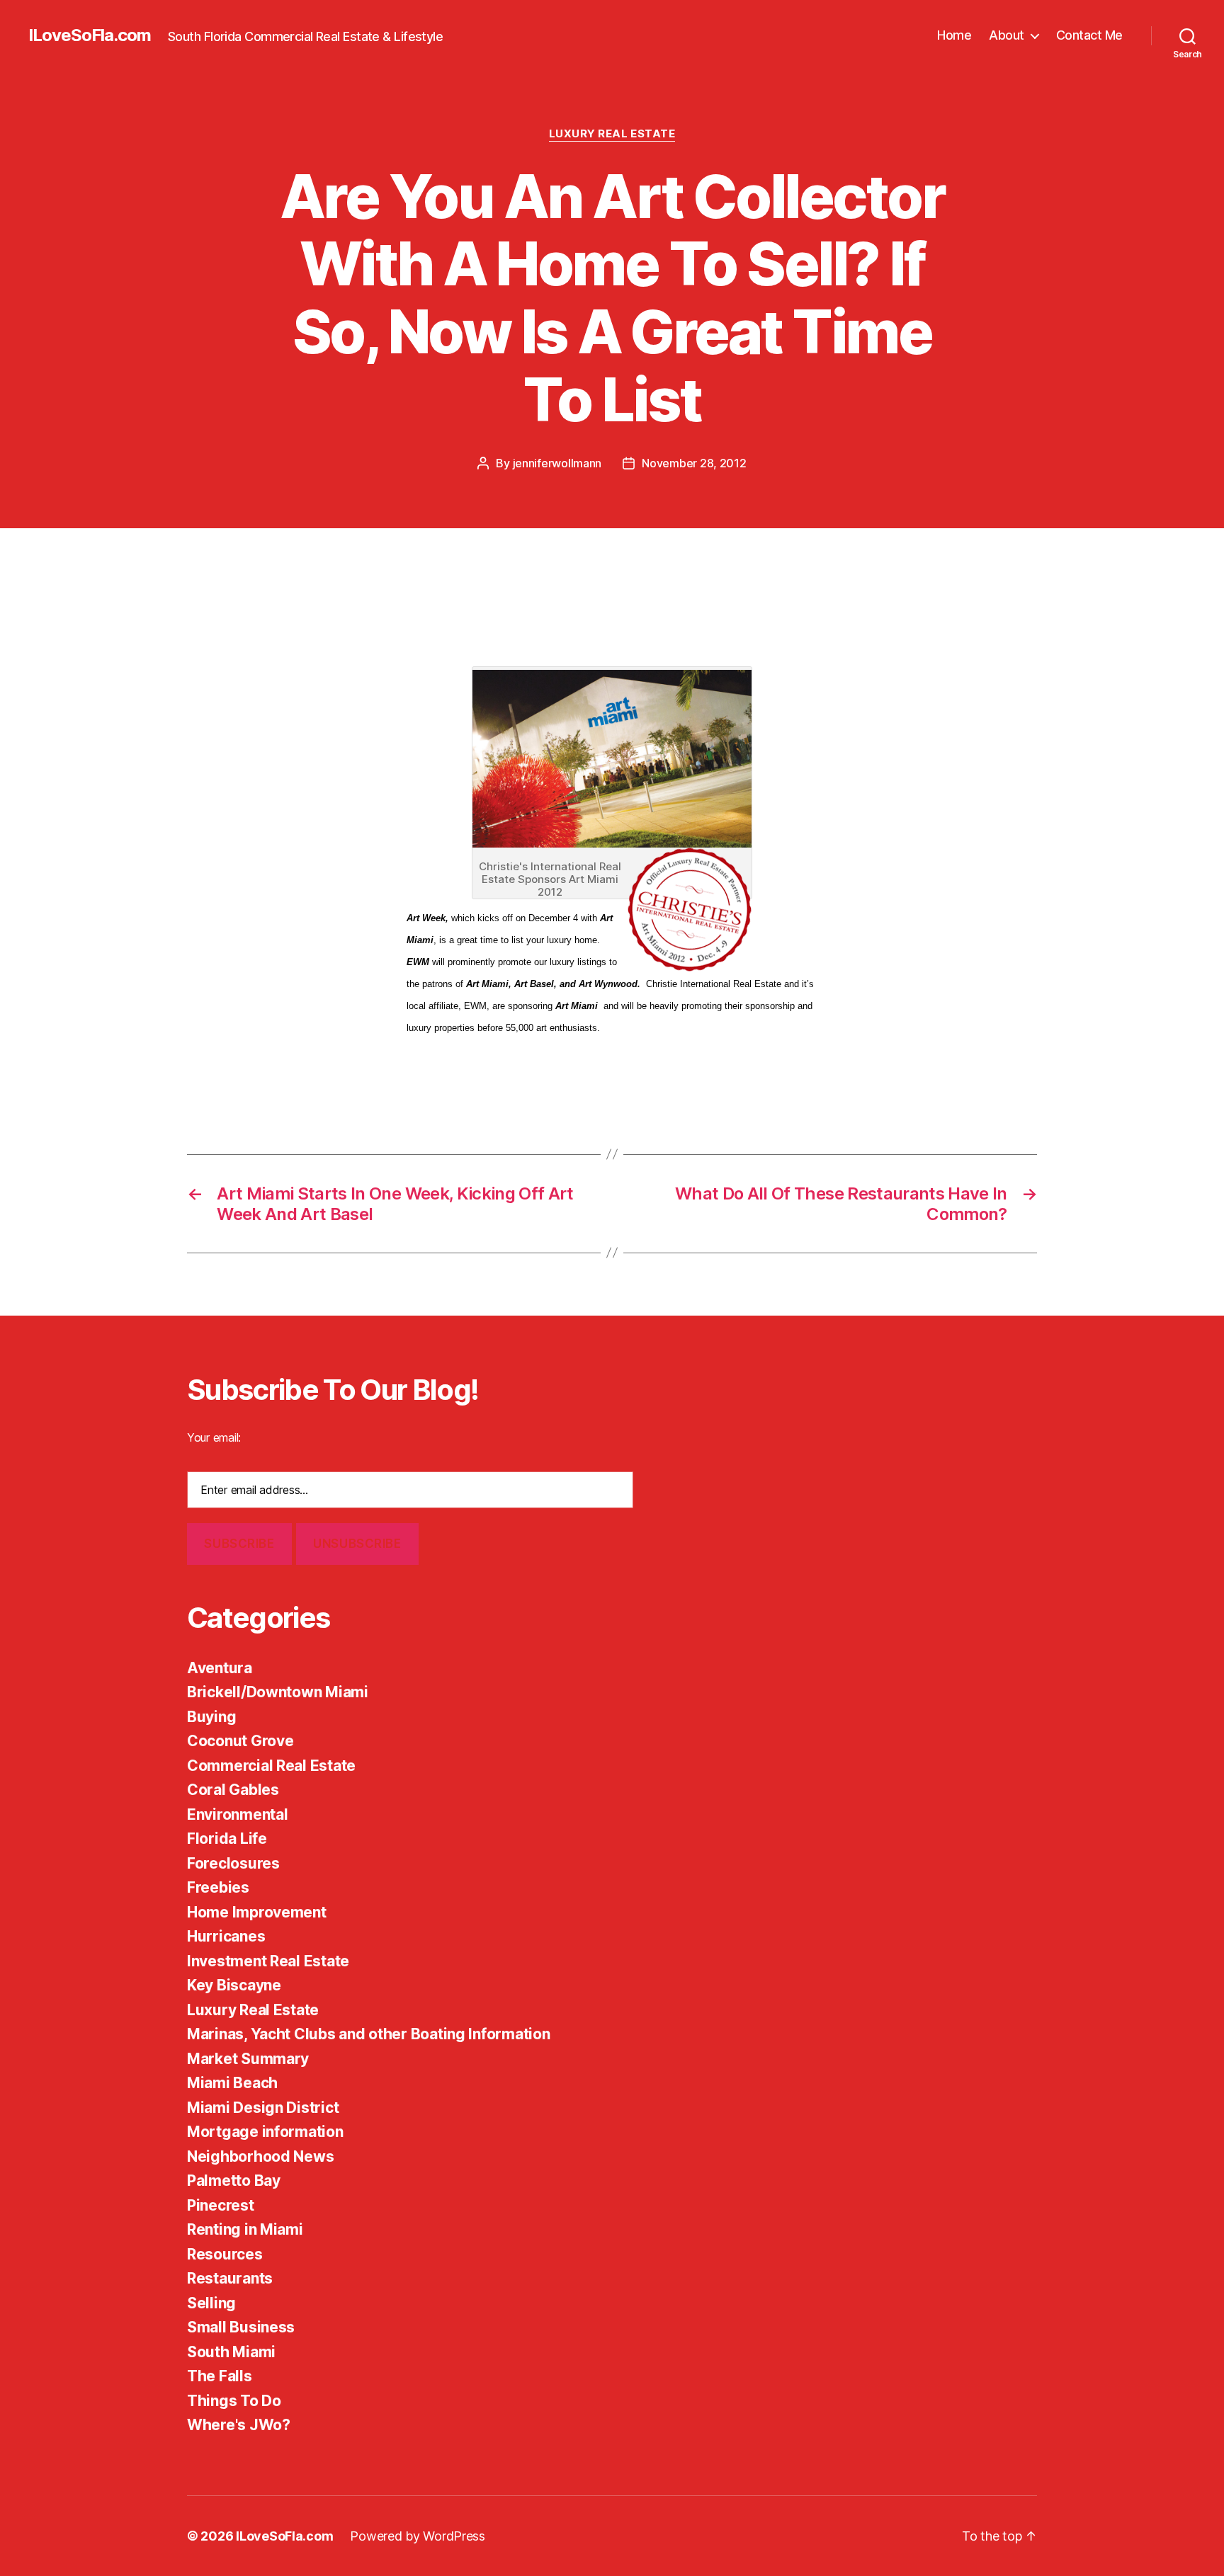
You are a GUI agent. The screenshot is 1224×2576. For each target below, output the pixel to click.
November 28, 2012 (694, 463)
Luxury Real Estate (612, 134)
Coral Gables (233, 1790)
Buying (211, 1717)
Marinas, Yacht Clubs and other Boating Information (369, 2034)
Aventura (220, 1668)
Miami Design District (263, 2108)
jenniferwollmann (557, 463)
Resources (225, 2254)
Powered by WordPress (418, 2536)
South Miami (231, 2352)
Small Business (241, 2327)
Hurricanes (226, 1936)
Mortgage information (265, 2132)
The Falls (220, 2376)
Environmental (238, 1814)
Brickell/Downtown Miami (278, 1692)
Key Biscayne (234, 1985)
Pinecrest (221, 2205)
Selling (211, 2303)
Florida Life (227, 1839)
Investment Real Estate (268, 1961)
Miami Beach (232, 2083)
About (1007, 35)
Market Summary (248, 2059)
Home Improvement (257, 1912)
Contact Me (1089, 35)
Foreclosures (233, 1863)
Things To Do (234, 2401)
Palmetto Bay (234, 2181)
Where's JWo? (239, 2425)
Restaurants (230, 2278)
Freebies (218, 1887)
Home (954, 35)
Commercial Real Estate (271, 1766)
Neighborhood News (260, 2156)
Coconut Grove (240, 1741)
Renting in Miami (245, 2229)
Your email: (214, 1437)
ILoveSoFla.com (90, 35)
